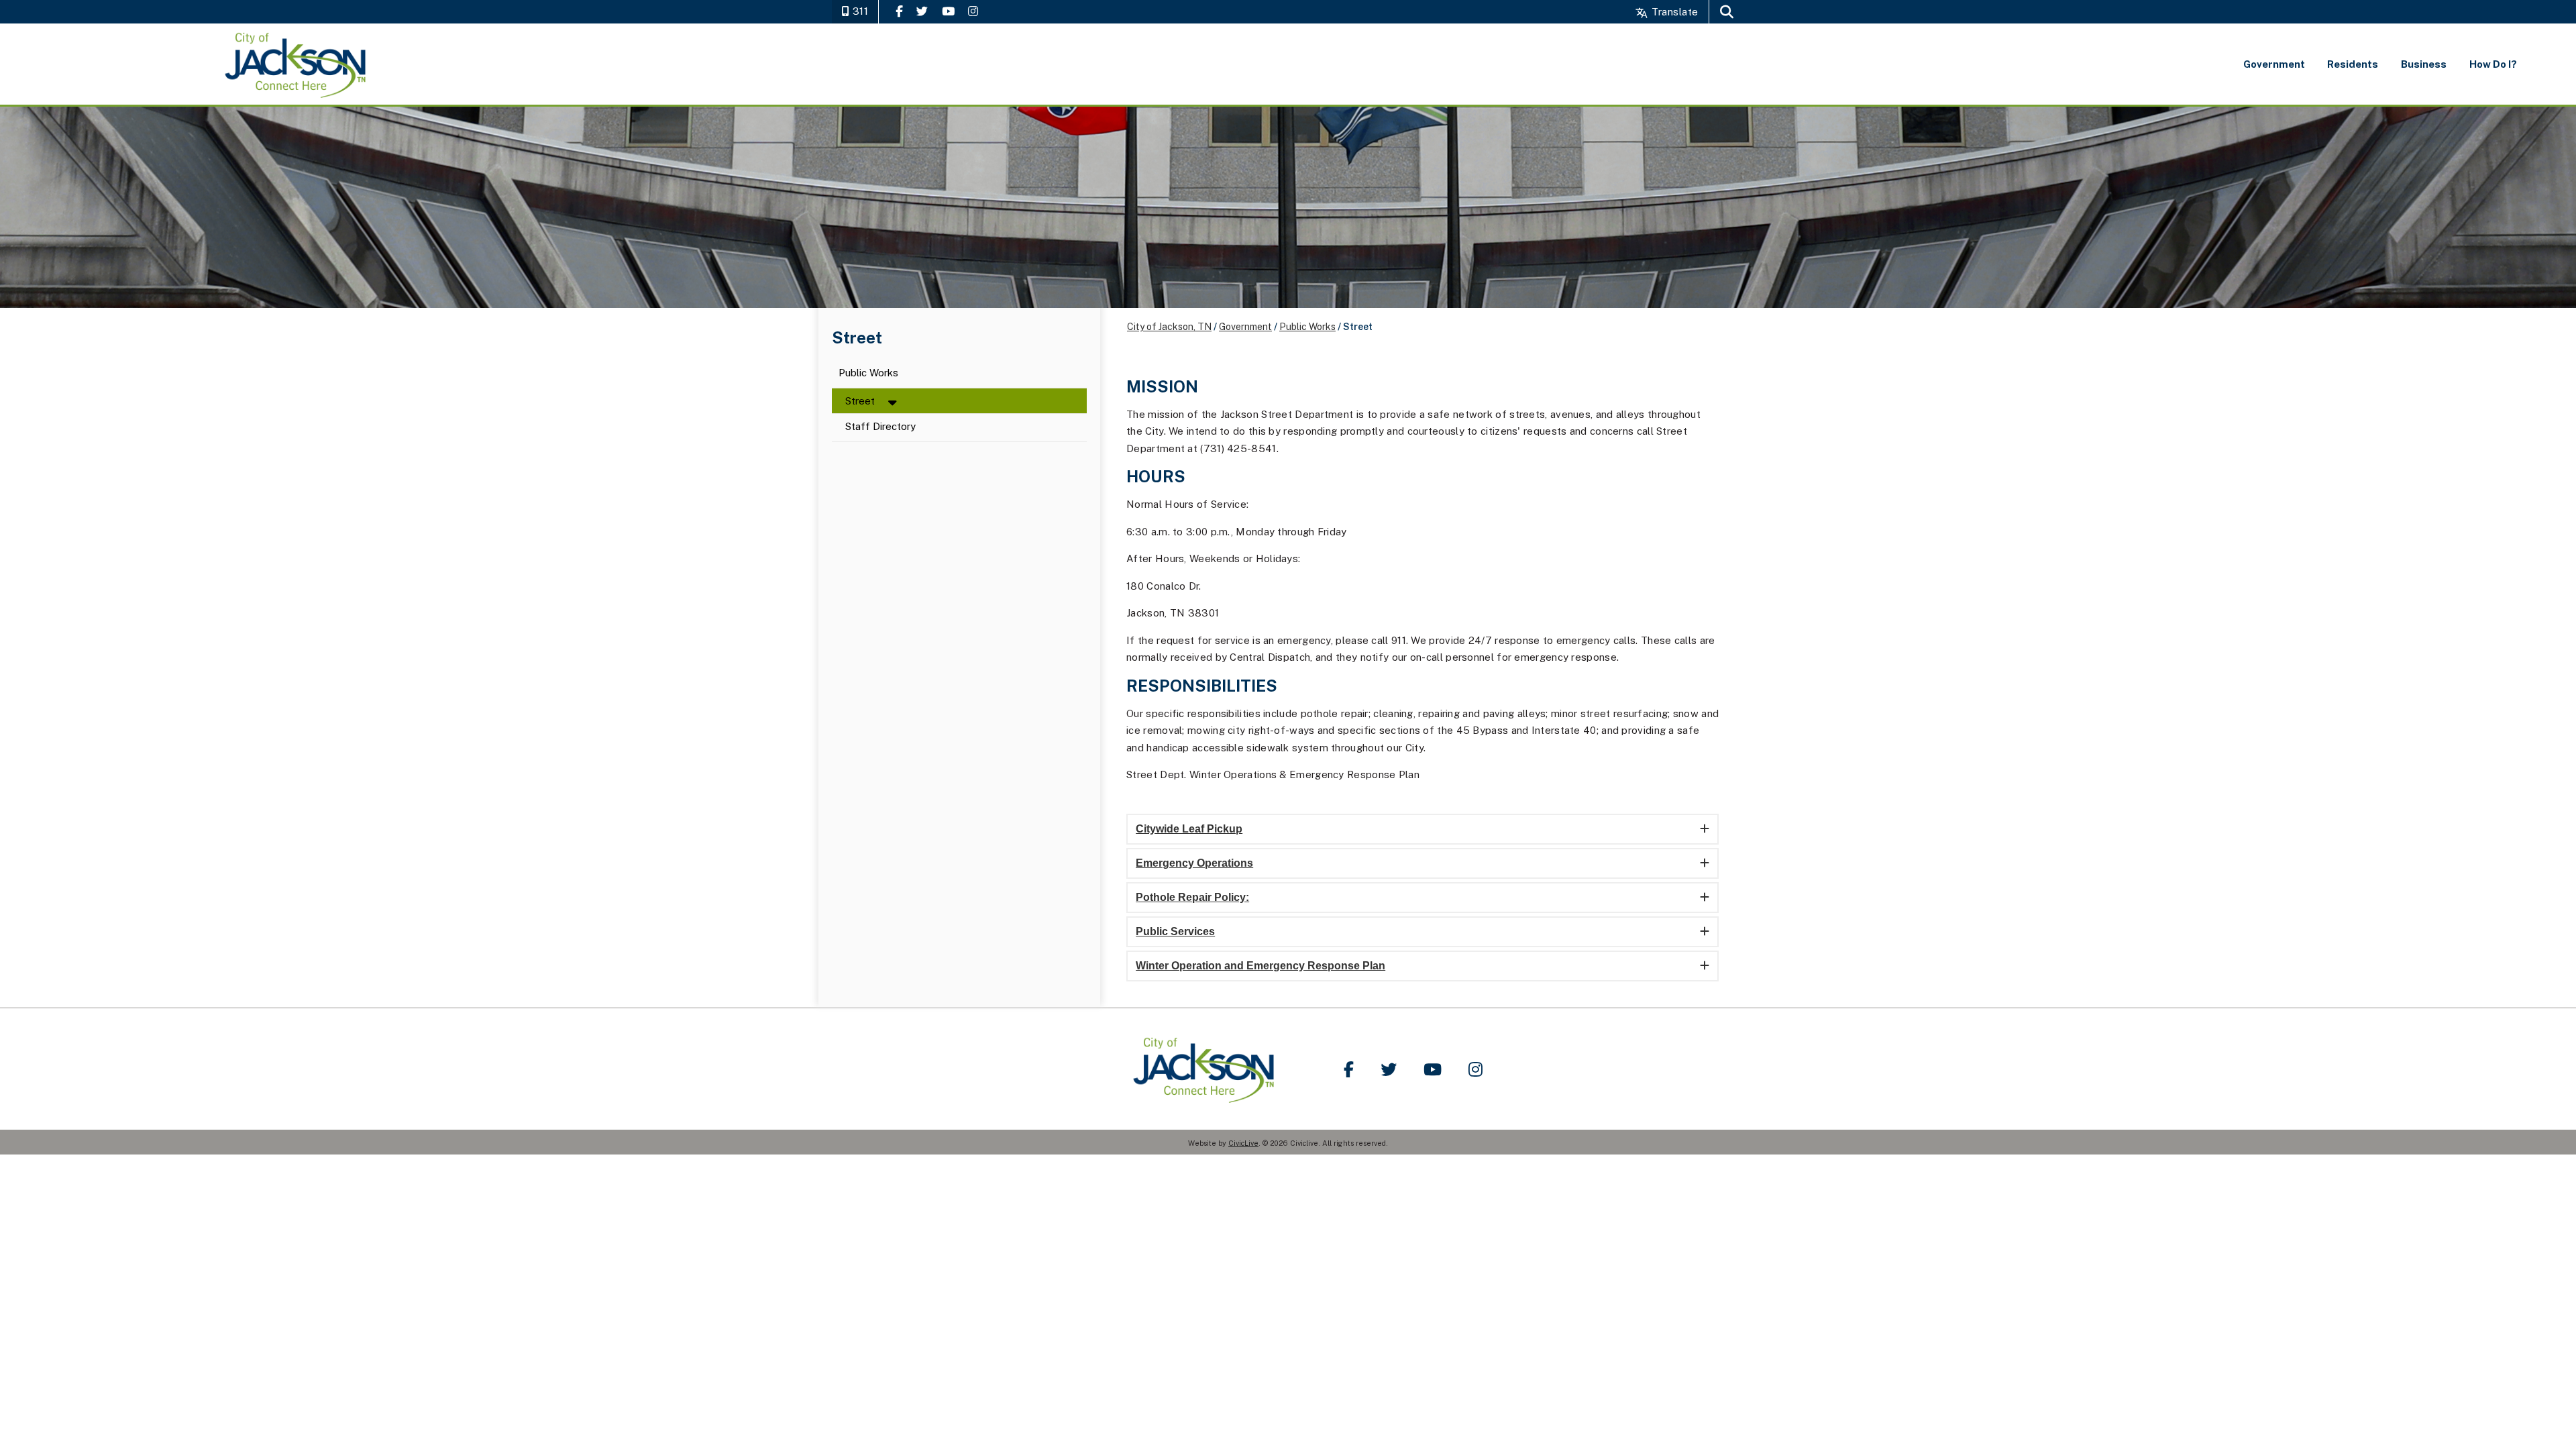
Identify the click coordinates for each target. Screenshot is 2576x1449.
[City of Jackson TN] (296, 64)
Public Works (868, 373)
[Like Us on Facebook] (899, 11)
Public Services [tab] (1175, 931)
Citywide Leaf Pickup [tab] (1189, 829)
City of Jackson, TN (1169, 327)
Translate (1673, 12)
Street (860, 401)
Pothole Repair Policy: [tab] (1192, 897)
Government (1245, 327)
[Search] (1727, 12)
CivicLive (1243, 1143)
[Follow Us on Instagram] (973, 11)
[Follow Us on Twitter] (922, 11)
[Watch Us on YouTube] (948, 11)
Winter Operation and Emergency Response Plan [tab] (1260, 966)
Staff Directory (880, 427)
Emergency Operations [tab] (1194, 863)
